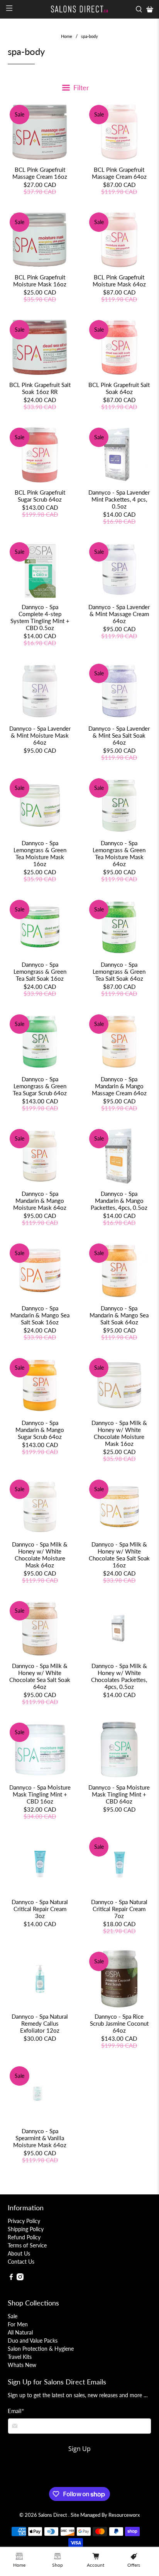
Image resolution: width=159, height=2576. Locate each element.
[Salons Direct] (79, 9)
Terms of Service (27, 2245)
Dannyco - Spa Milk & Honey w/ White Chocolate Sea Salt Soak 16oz (119, 1555)
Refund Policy (24, 2237)
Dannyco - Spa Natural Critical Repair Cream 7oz (119, 1909)
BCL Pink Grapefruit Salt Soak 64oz (119, 388)
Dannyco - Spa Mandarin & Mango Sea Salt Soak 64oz (119, 1315)
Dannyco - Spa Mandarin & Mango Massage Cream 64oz (119, 1086)
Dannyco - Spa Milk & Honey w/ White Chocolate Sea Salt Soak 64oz (40, 1676)
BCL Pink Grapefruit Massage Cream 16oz (40, 173)
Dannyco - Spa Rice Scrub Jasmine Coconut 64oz (119, 2023)
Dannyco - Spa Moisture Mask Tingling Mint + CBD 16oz (40, 1794)
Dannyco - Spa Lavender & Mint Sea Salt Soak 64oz (119, 735)
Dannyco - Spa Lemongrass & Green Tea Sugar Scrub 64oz (40, 1086)
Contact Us (21, 2262)
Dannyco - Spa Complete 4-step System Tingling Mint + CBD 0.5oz (40, 617)
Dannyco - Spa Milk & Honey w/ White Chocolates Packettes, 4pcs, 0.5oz (119, 1676)
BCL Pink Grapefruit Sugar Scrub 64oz (40, 496)
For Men (18, 2324)
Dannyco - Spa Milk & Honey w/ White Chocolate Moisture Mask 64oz (40, 1555)
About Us (19, 2253)
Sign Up (79, 2449)
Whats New (22, 2365)
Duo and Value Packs (33, 2340)
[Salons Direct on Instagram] (20, 2278)
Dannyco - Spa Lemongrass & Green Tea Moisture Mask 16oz (40, 853)
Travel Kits (20, 2357)
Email (16, 2411)
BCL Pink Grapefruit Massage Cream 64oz (119, 173)
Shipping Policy (26, 2229)
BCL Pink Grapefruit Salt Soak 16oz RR (40, 388)
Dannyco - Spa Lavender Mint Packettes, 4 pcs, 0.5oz (119, 499)
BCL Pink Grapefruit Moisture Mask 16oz (40, 281)
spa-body (90, 36)
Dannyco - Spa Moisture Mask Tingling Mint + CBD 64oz (119, 1794)
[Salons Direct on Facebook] (11, 2278)
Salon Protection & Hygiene (41, 2349)
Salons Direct (53, 2515)
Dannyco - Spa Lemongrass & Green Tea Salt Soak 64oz (119, 971)
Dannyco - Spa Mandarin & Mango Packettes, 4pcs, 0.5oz (119, 1201)
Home (67, 36)
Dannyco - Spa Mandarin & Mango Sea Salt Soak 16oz (40, 1315)
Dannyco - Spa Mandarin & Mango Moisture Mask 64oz (40, 1201)
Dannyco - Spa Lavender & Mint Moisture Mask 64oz (40, 735)
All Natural (20, 2332)
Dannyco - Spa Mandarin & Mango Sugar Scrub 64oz (40, 1430)
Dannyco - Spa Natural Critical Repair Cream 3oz (40, 1909)
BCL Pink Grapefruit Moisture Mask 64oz (119, 281)
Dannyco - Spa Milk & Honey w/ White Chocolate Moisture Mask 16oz (119, 1433)
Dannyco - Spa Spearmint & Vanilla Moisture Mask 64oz (40, 2138)
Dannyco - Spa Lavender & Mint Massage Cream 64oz (119, 614)
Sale (13, 2316)
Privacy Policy (24, 2221)
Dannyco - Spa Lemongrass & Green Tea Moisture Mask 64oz (119, 853)
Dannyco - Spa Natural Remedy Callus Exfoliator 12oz (40, 2023)
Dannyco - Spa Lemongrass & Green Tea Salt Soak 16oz (40, 971)
